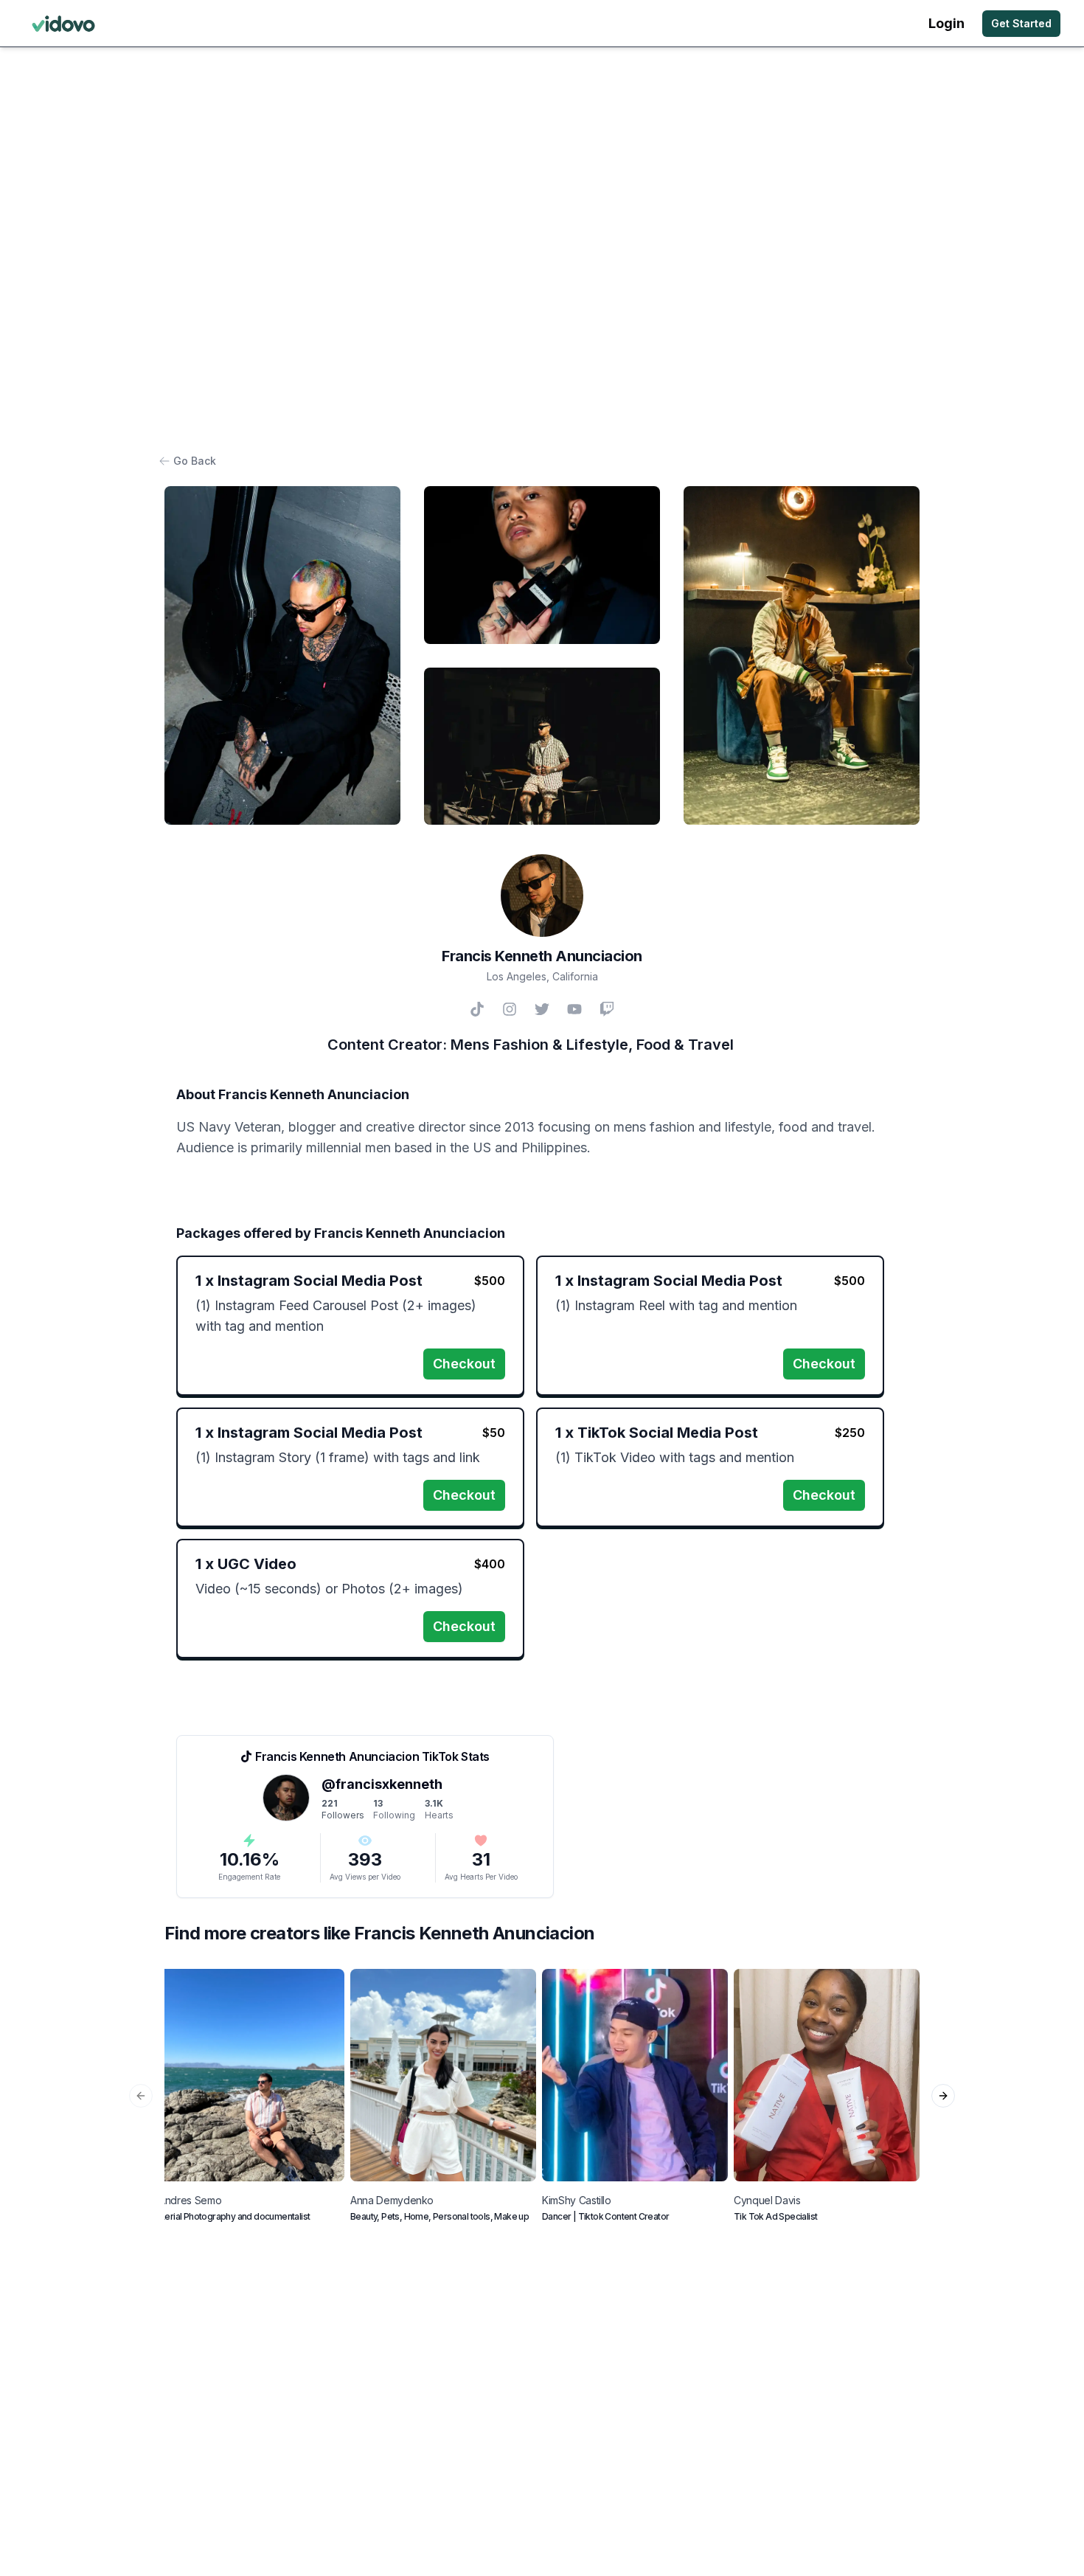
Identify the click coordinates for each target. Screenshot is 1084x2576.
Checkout (464, 1364)
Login (946, 23)
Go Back (195, 461)
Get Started (1021, 23)
